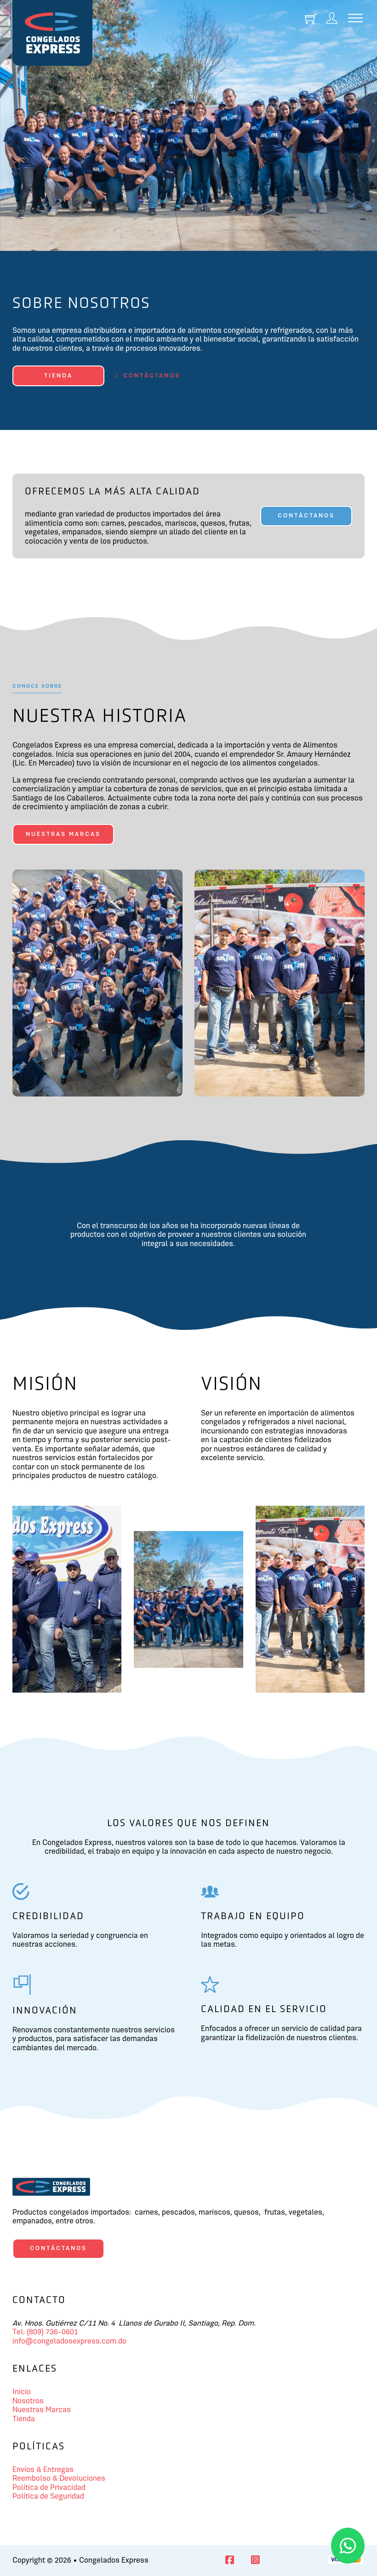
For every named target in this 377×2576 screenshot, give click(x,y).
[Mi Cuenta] (332, 19)
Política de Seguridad (48, 2497)
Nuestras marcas (63, 834)
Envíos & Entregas (43, 2470)
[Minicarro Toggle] (311, 19)
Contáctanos (306, 516)
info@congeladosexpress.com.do (69, 2341)
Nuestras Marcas (42, 2410)
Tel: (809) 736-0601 (45, 2332)
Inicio (22, 2392)
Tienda (58, 376)
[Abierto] (355, 19)
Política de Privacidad (49, 2488)
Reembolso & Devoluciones (59, 2479)
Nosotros (28, 2401)
